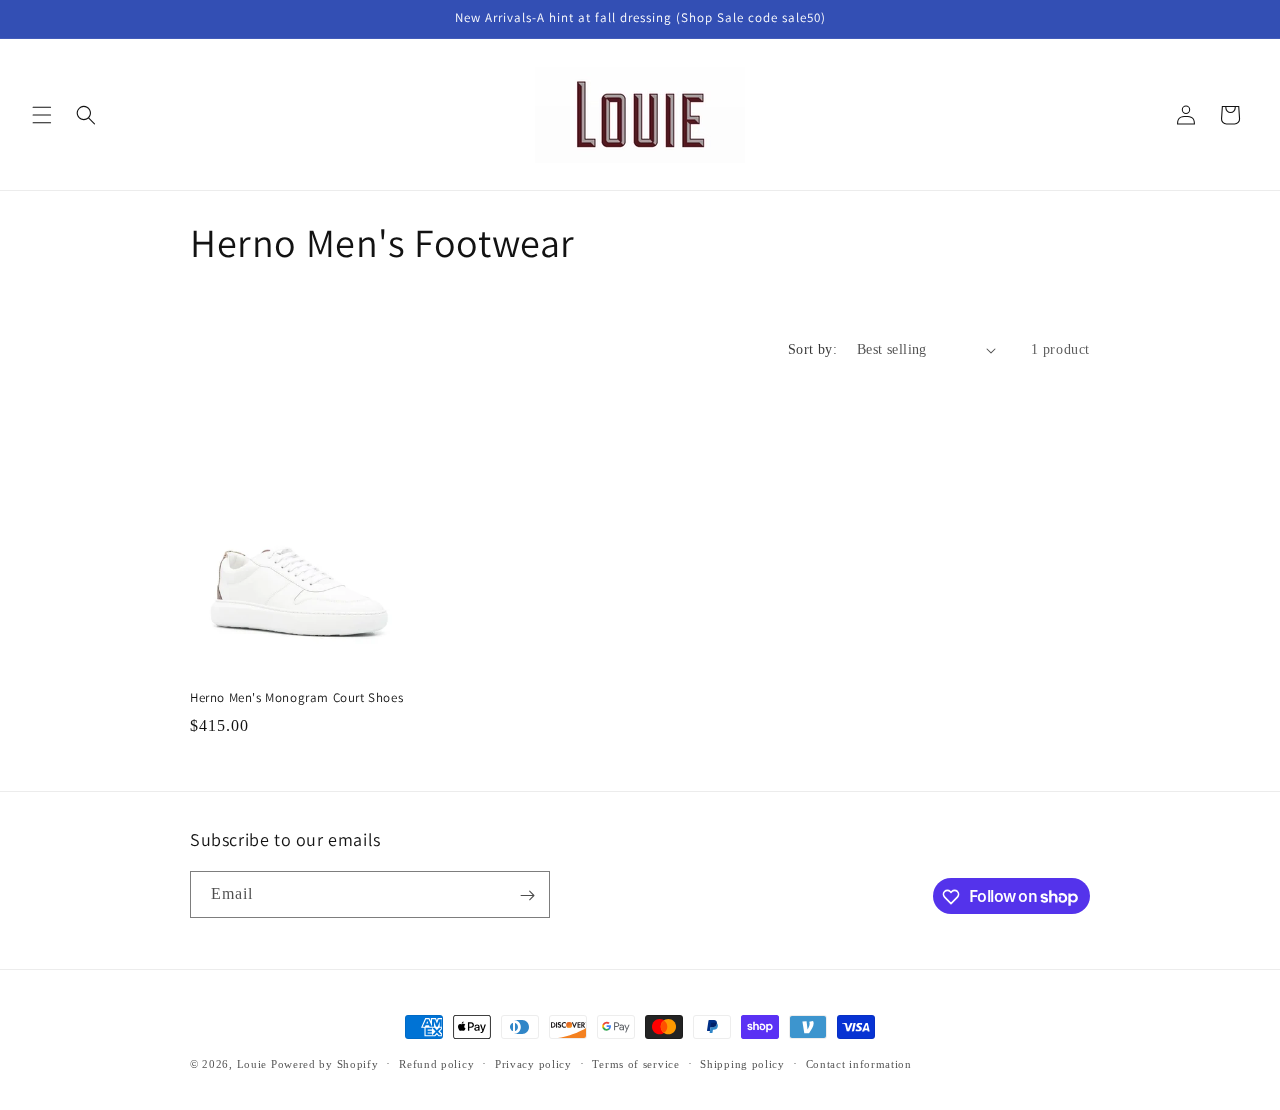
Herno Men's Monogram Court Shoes (296, 698)
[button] (42, 115)
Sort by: (812, 349)
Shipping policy (742, 1063)
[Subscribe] (527, 895)
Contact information (859, 1063)
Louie (252, 1064)
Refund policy (436, 1063)
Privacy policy (533, 1063)
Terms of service (635, 1063)
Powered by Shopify (325, 1064)
